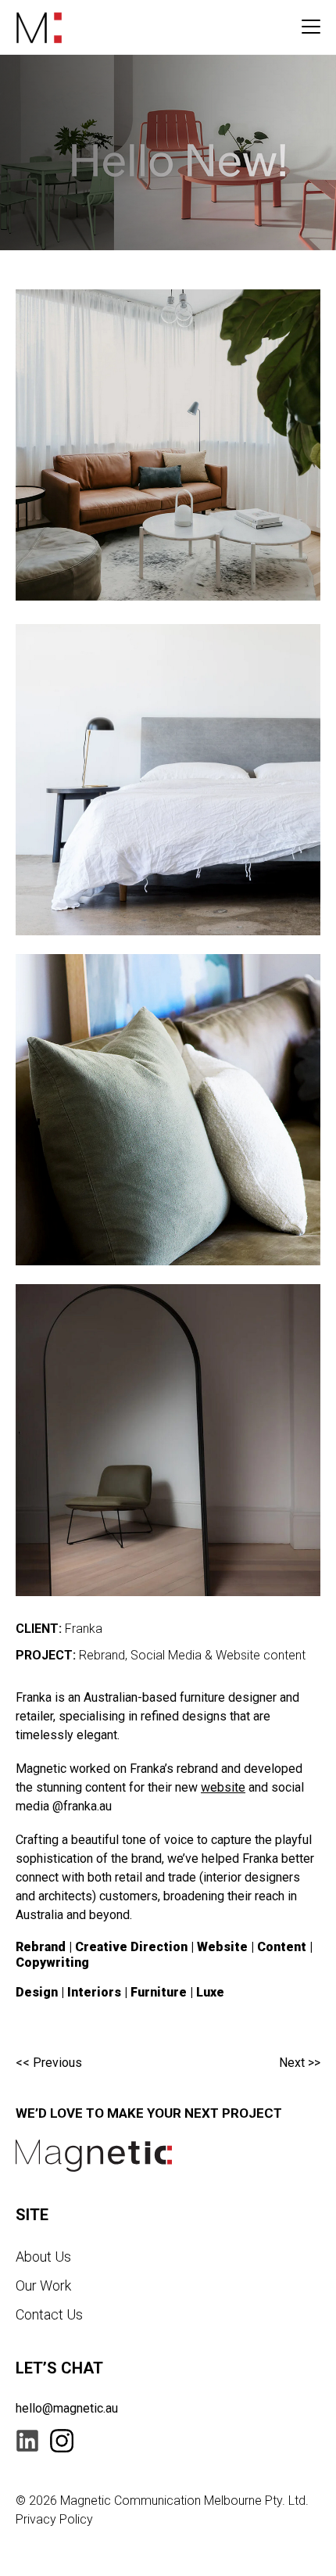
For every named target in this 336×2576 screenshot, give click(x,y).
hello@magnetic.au (67, 2408)
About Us (43, 2257)
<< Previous (49, 2063)
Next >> (300, 2063)
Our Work (43, 2285)
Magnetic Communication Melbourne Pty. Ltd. (184, 2501)
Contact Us (49, 2314)
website (223, 1787)
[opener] (311, 27)
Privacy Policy (54, 2519)
